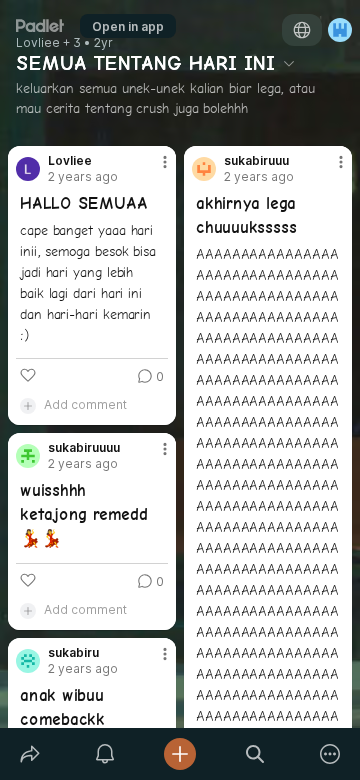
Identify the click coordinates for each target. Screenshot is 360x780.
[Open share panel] (29, 754)
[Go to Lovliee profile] (28, 169)
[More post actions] (152, 170)
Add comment (85, 404)
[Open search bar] (255, 754)
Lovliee (38, 43)
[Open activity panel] (104, 754)
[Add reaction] (28, 375)
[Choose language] (302, 30)
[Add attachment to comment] (28, 405)
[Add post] (179, 754)
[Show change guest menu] (340, 30)
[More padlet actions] (330, 754)
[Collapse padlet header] (289, 63)
